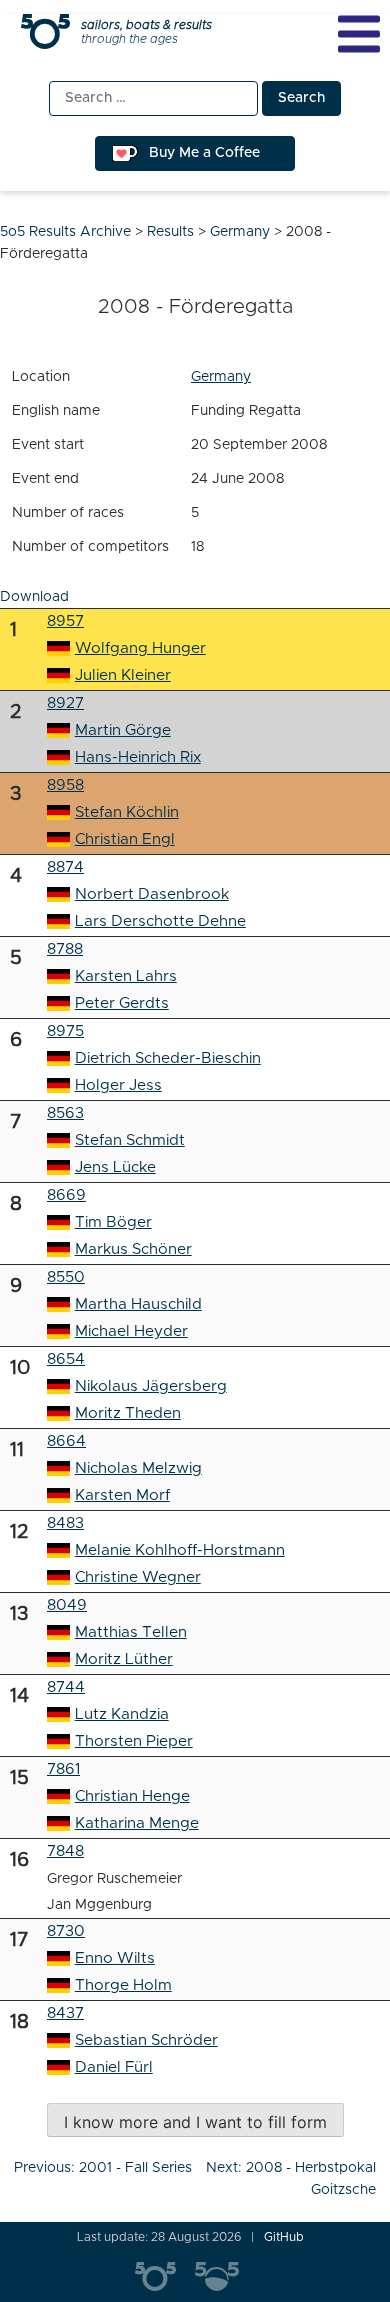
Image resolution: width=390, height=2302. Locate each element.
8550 (66, 1277)
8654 (66, 1359)
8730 (66, 1931)
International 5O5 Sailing (165, 2277)
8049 (67, 1605)
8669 (66, 1195)
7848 (65, 1851)
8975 (65, 1031)
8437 (65, 2013)
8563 (65, 1113)
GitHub (284, 2237)
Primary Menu (359, 34)
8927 (65, 703)
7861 (63, 1769)
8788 (65, 949)
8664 (66, 1441)
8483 (65, 1523)
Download (34, 597)
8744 (66, 1687)
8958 (65, 785)
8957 (65, 621)
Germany (221, 377)
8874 (65, 867)
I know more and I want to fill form (195, 2122)
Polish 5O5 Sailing (225, 2277)
